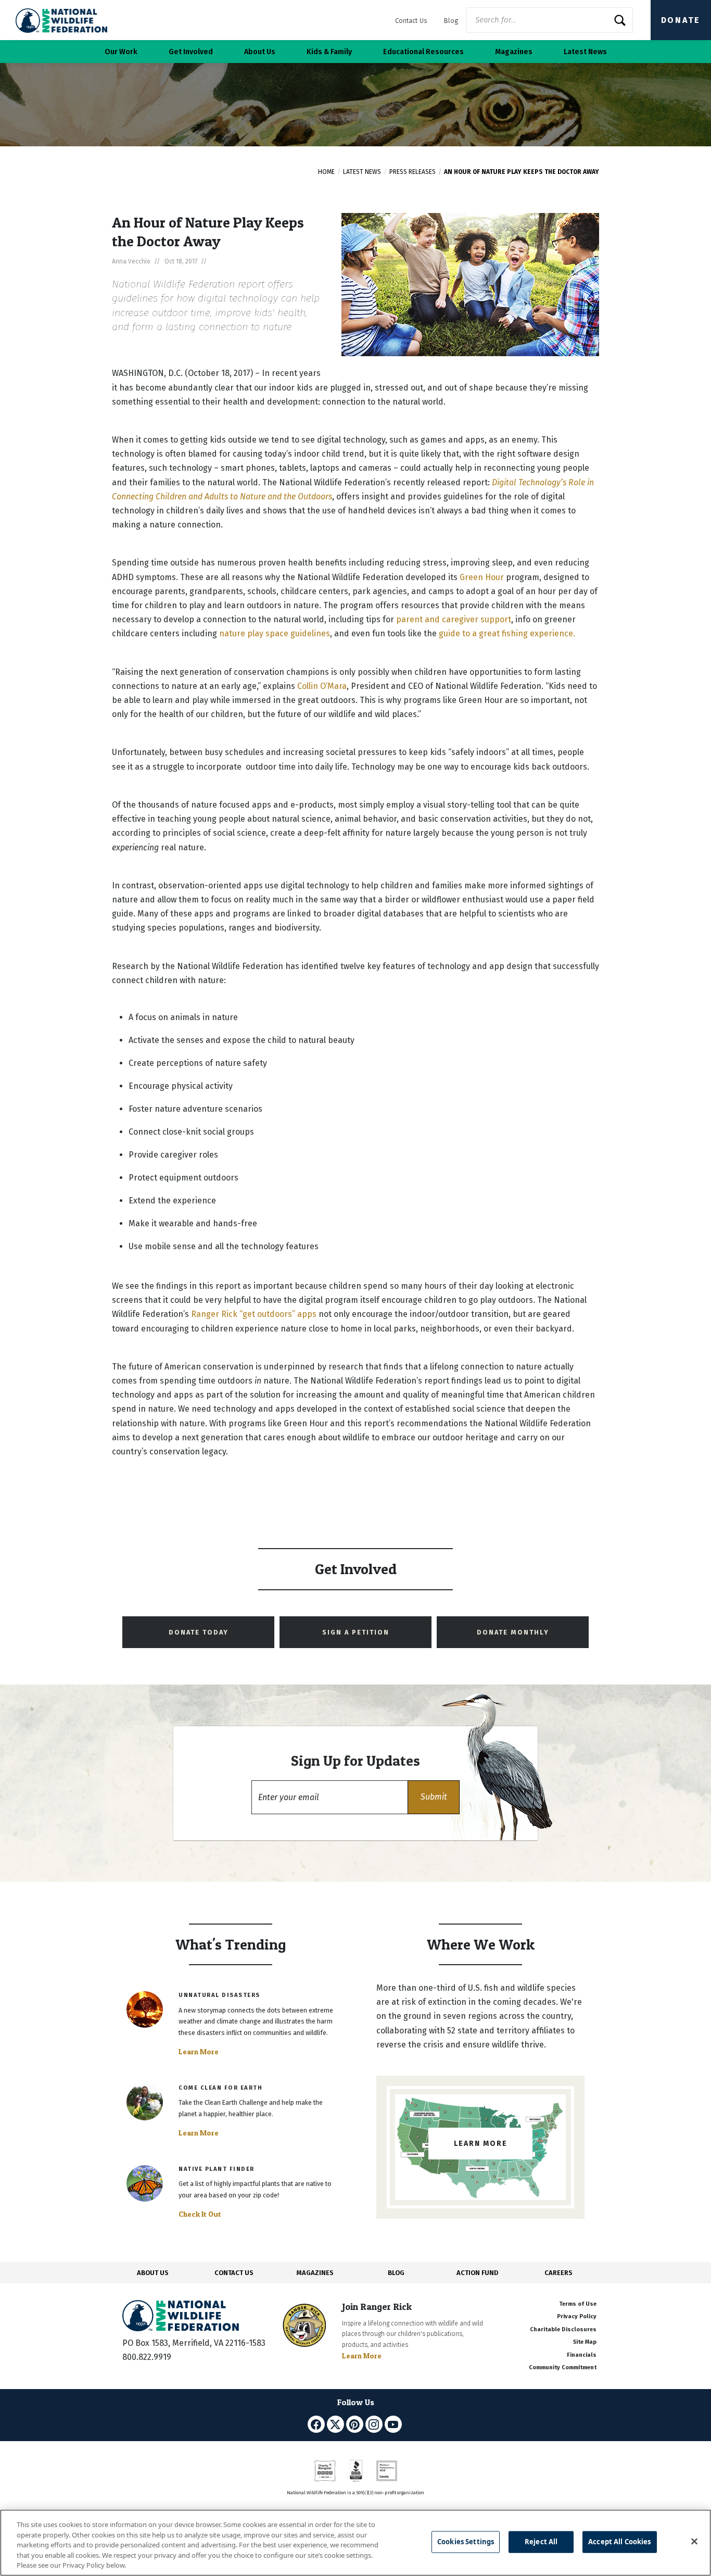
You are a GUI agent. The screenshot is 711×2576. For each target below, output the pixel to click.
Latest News (362, 172)
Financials (582, 2355)
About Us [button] (260, 52)
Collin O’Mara (322, 686)
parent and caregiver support (454, 619)
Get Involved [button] (191, 52)
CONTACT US (234, 2273)
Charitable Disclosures (563, 2329)
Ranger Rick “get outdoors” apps (254, 1314)
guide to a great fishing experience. (507, 633)
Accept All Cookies (619, 2542)
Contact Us (411, 21)
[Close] (694, 2542)
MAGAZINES (315, 2273)
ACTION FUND (477, 2273)
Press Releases (412, 172)
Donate (681, 20)
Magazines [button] (514, 52)
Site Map (585, 2342)
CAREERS (558, 2273)
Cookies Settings (466, 2542)
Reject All (541, 2542)
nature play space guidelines (275, 633)
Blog (451, 21)
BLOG (396, 2273)
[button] (434, 1797)
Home (326, 172)
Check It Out (200, 2214)
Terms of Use (578, 2304)
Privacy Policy (577, 2316)
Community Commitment (563, 2367)
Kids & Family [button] (329, 52)
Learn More (199, 2052)
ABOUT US (153, 2273)
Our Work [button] (121, 52)
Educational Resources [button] (423, 52)
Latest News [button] (585, 52)
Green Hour (482, 577)
